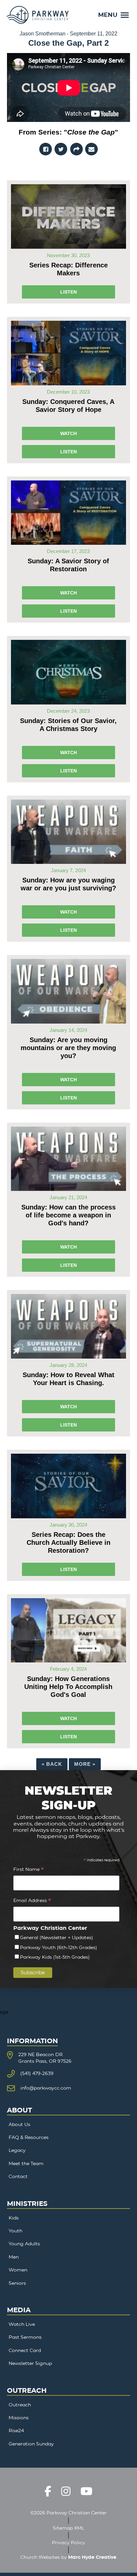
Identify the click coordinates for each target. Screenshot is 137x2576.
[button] (113, 15)
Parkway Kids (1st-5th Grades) (55, 1957)
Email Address (32, 1901)
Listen (68, 292)
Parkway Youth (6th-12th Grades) (59, 1947)
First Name (28, 1870)
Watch (68, 433)
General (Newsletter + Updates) (57, 1937)
